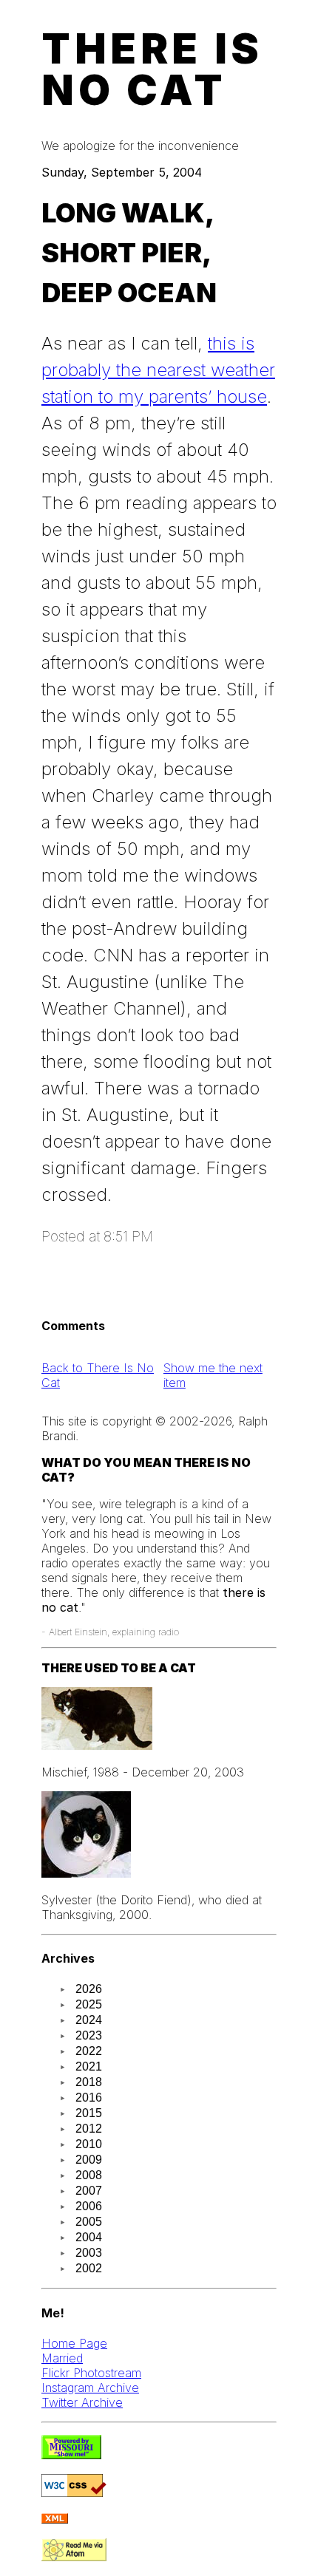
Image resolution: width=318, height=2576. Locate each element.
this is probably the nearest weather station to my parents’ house (158, 370)
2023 (89, 2035)
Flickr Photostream (91, 2373)
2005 (89, 2222)
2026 (89, 1989)
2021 (89, 2066)
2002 (89, 2268)
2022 (89, 2051)
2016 (89, 2098)
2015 (89, 2113)
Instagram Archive (90, 2388)
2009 (89, 2160)
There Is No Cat (152, 69)
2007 (89, 2191)
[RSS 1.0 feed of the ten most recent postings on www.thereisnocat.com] (55, 2519)
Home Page (74, 2343)
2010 (89, 2144)
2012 (89, 2129)
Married (62, 2358)
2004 (89, 2237)
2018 (89, 2082)
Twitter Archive (82, 2402)
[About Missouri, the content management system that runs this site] (71, 2455)
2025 (89, 2004)
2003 (89, 2253)
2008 (89, 2175)
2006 (89, 2206)
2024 (89, 2020)
